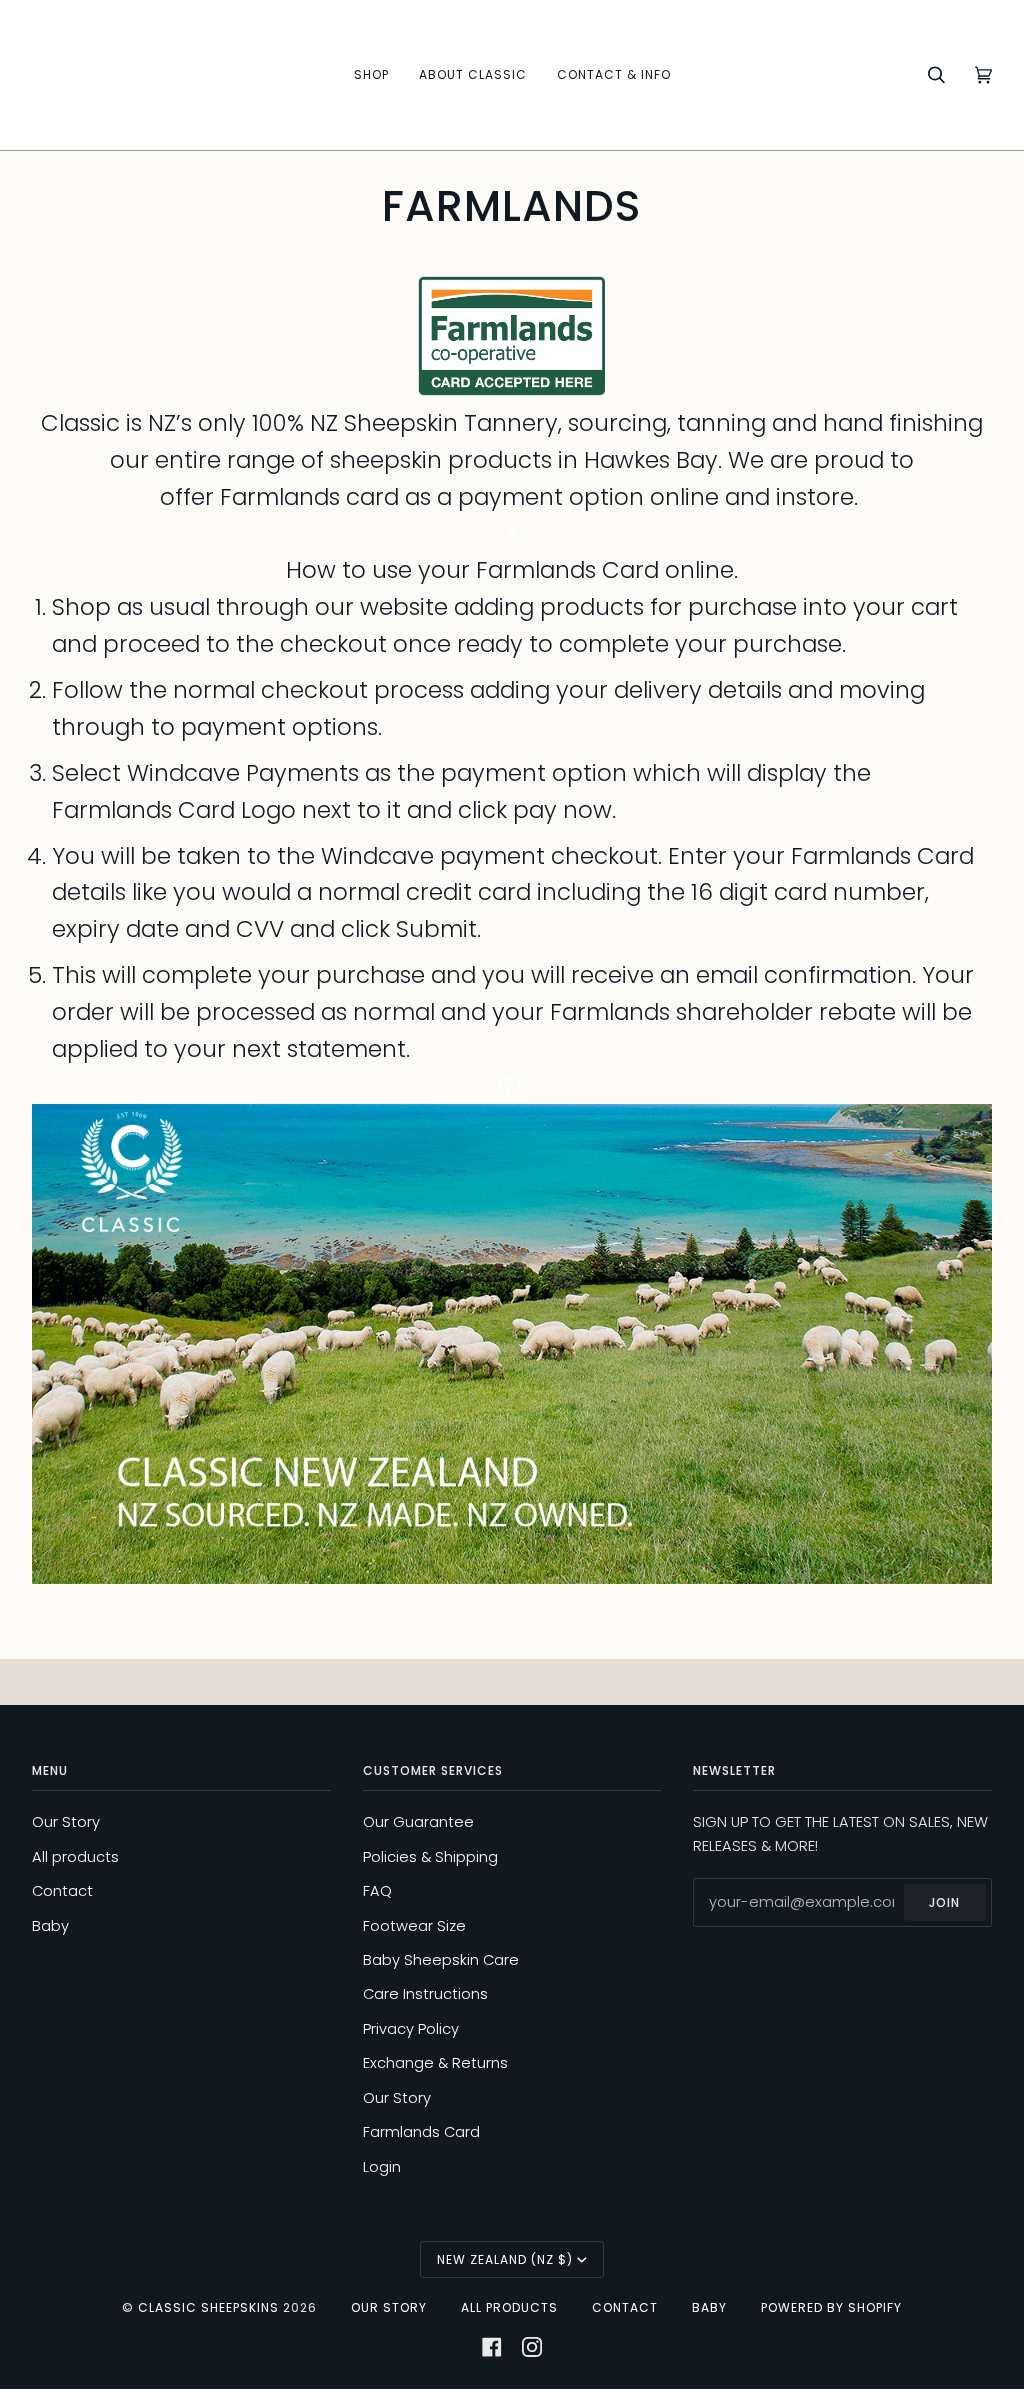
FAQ (377, 1891)
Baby (50, 1926)
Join (944, 1902)
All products (75, 1857)
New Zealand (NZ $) (505, 2259)
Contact (62, 1891)
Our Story (66, 1822)
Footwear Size (414, 1926)
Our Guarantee (418, 1822)
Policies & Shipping (430, 1857)
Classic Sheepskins (208, 2307)
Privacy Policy (411, 2029)
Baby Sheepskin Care (441, 1960)
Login (382, 2167)
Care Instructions (425, 1994)
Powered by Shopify (831, 2307)
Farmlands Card (421, 2132)
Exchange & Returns (435, 2063)
